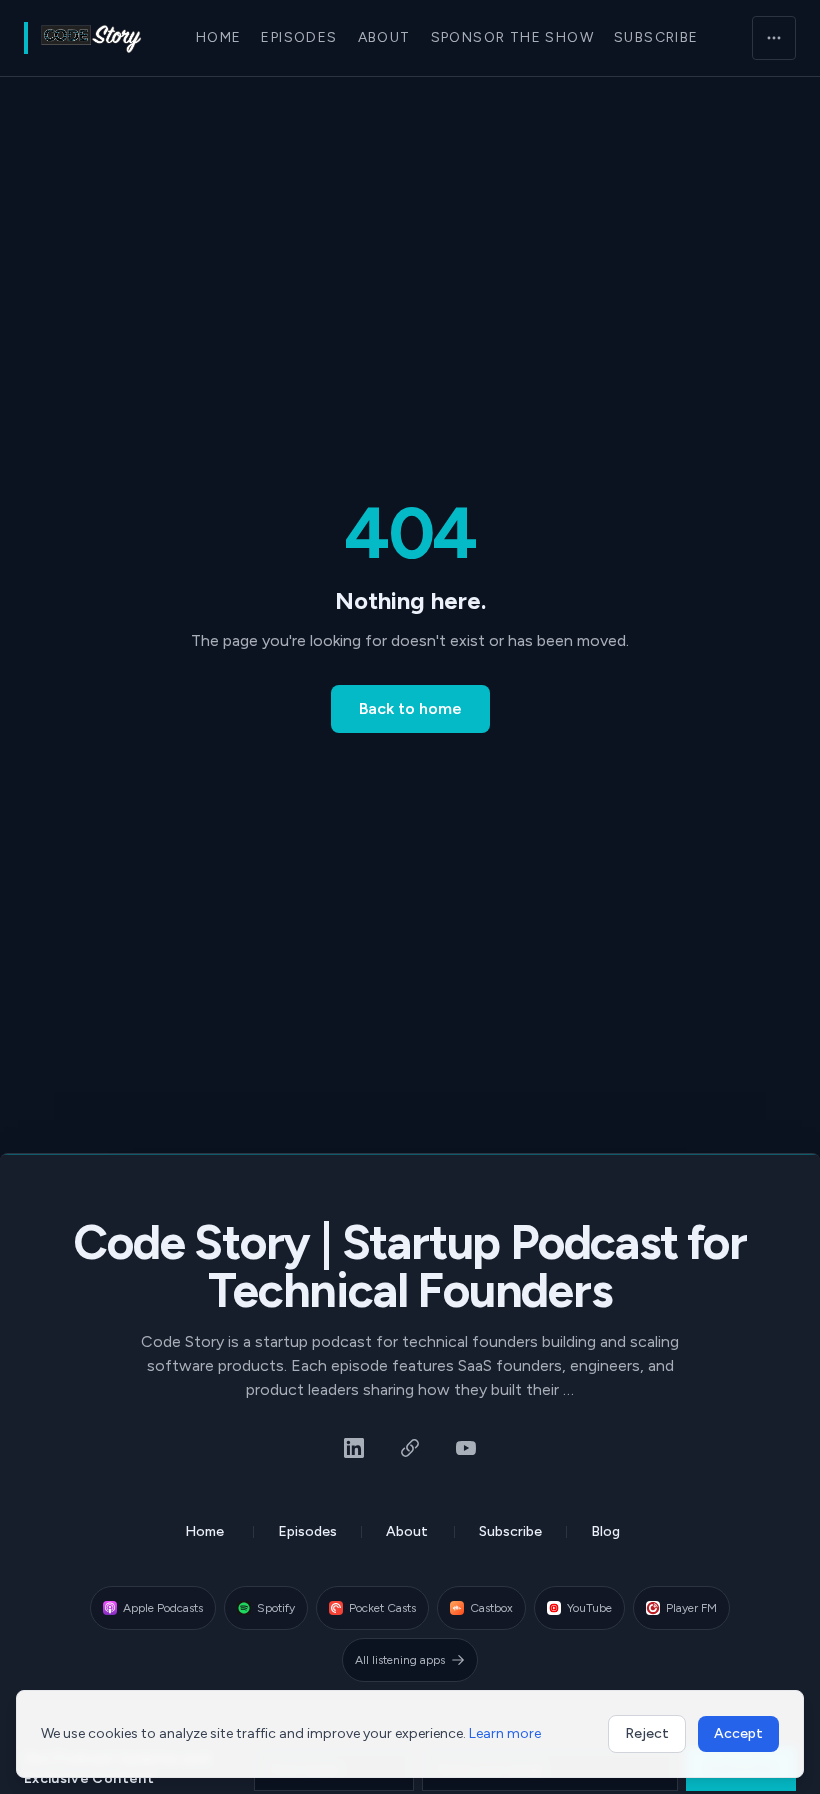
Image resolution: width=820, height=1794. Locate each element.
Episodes (299, 37)
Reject (647, 1733)
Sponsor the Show (512, 37)
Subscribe (656, 37)
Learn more (505, 1733)
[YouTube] (466, 1448)
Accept (738, 1733)
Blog (605, 1531)
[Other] (410, 1448)
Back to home (410, 708)
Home (219, 37)
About (384, 37)
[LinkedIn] (354, 1448)
